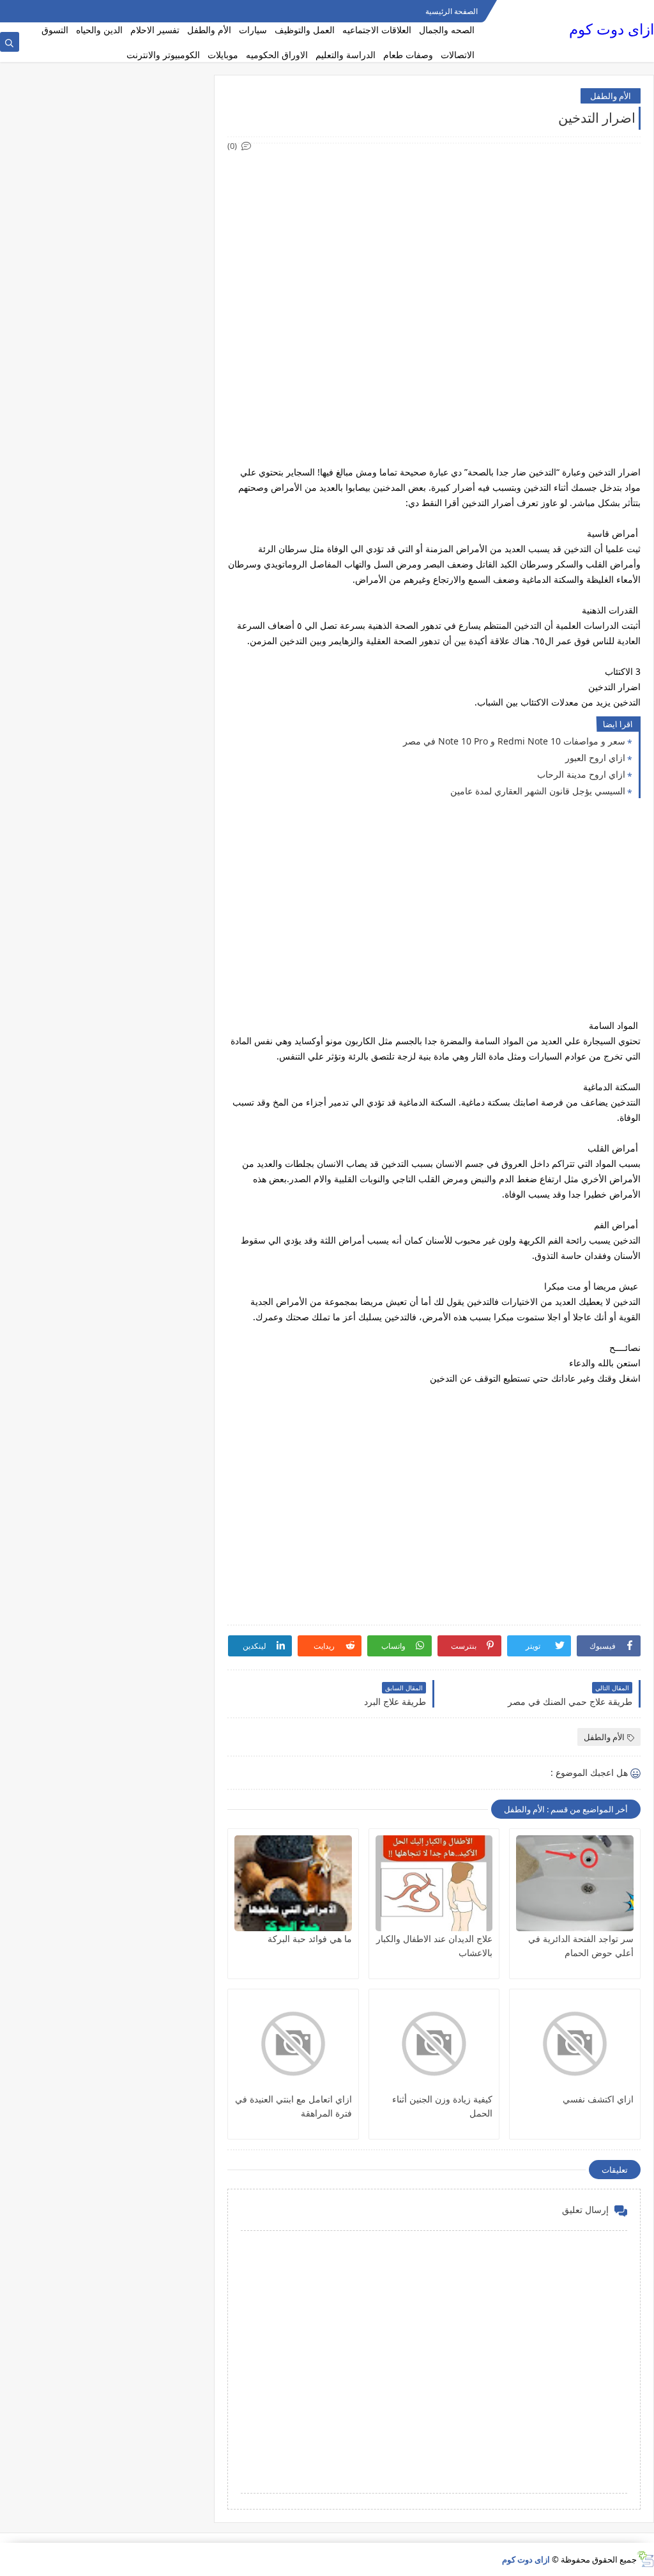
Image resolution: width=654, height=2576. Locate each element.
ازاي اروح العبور (595, 758)
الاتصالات (458, 55)
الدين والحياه (99, 30)
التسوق (55, 30)
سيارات (253, 30)
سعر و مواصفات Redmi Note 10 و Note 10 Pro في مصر (514, 741)
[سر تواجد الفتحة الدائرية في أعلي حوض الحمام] (575, 1883)
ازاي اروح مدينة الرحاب (581, 774)
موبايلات (223, 55)
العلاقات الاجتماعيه (377, 30)
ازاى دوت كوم (612, 29)
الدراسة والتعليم (346, 55)
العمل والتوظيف (305, 30)
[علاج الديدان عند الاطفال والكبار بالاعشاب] (434, 1883)
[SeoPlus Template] (645, 2559)
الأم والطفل (209, 30)
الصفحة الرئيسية (452, 11)
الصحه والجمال (447, 30)
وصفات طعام (408, 55)
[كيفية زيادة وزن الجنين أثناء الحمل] (434, 2044)
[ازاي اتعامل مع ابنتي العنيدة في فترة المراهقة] (293, 2044)
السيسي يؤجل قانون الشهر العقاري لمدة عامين (538, 791)
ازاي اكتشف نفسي (598, 2099)
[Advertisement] (433, 243)
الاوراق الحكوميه (277, 55)
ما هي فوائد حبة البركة (310, 1939)
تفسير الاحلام (155, 30)
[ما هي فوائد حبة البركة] (293, 1883)
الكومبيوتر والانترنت (163, 55)
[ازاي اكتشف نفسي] (575, 2044)
